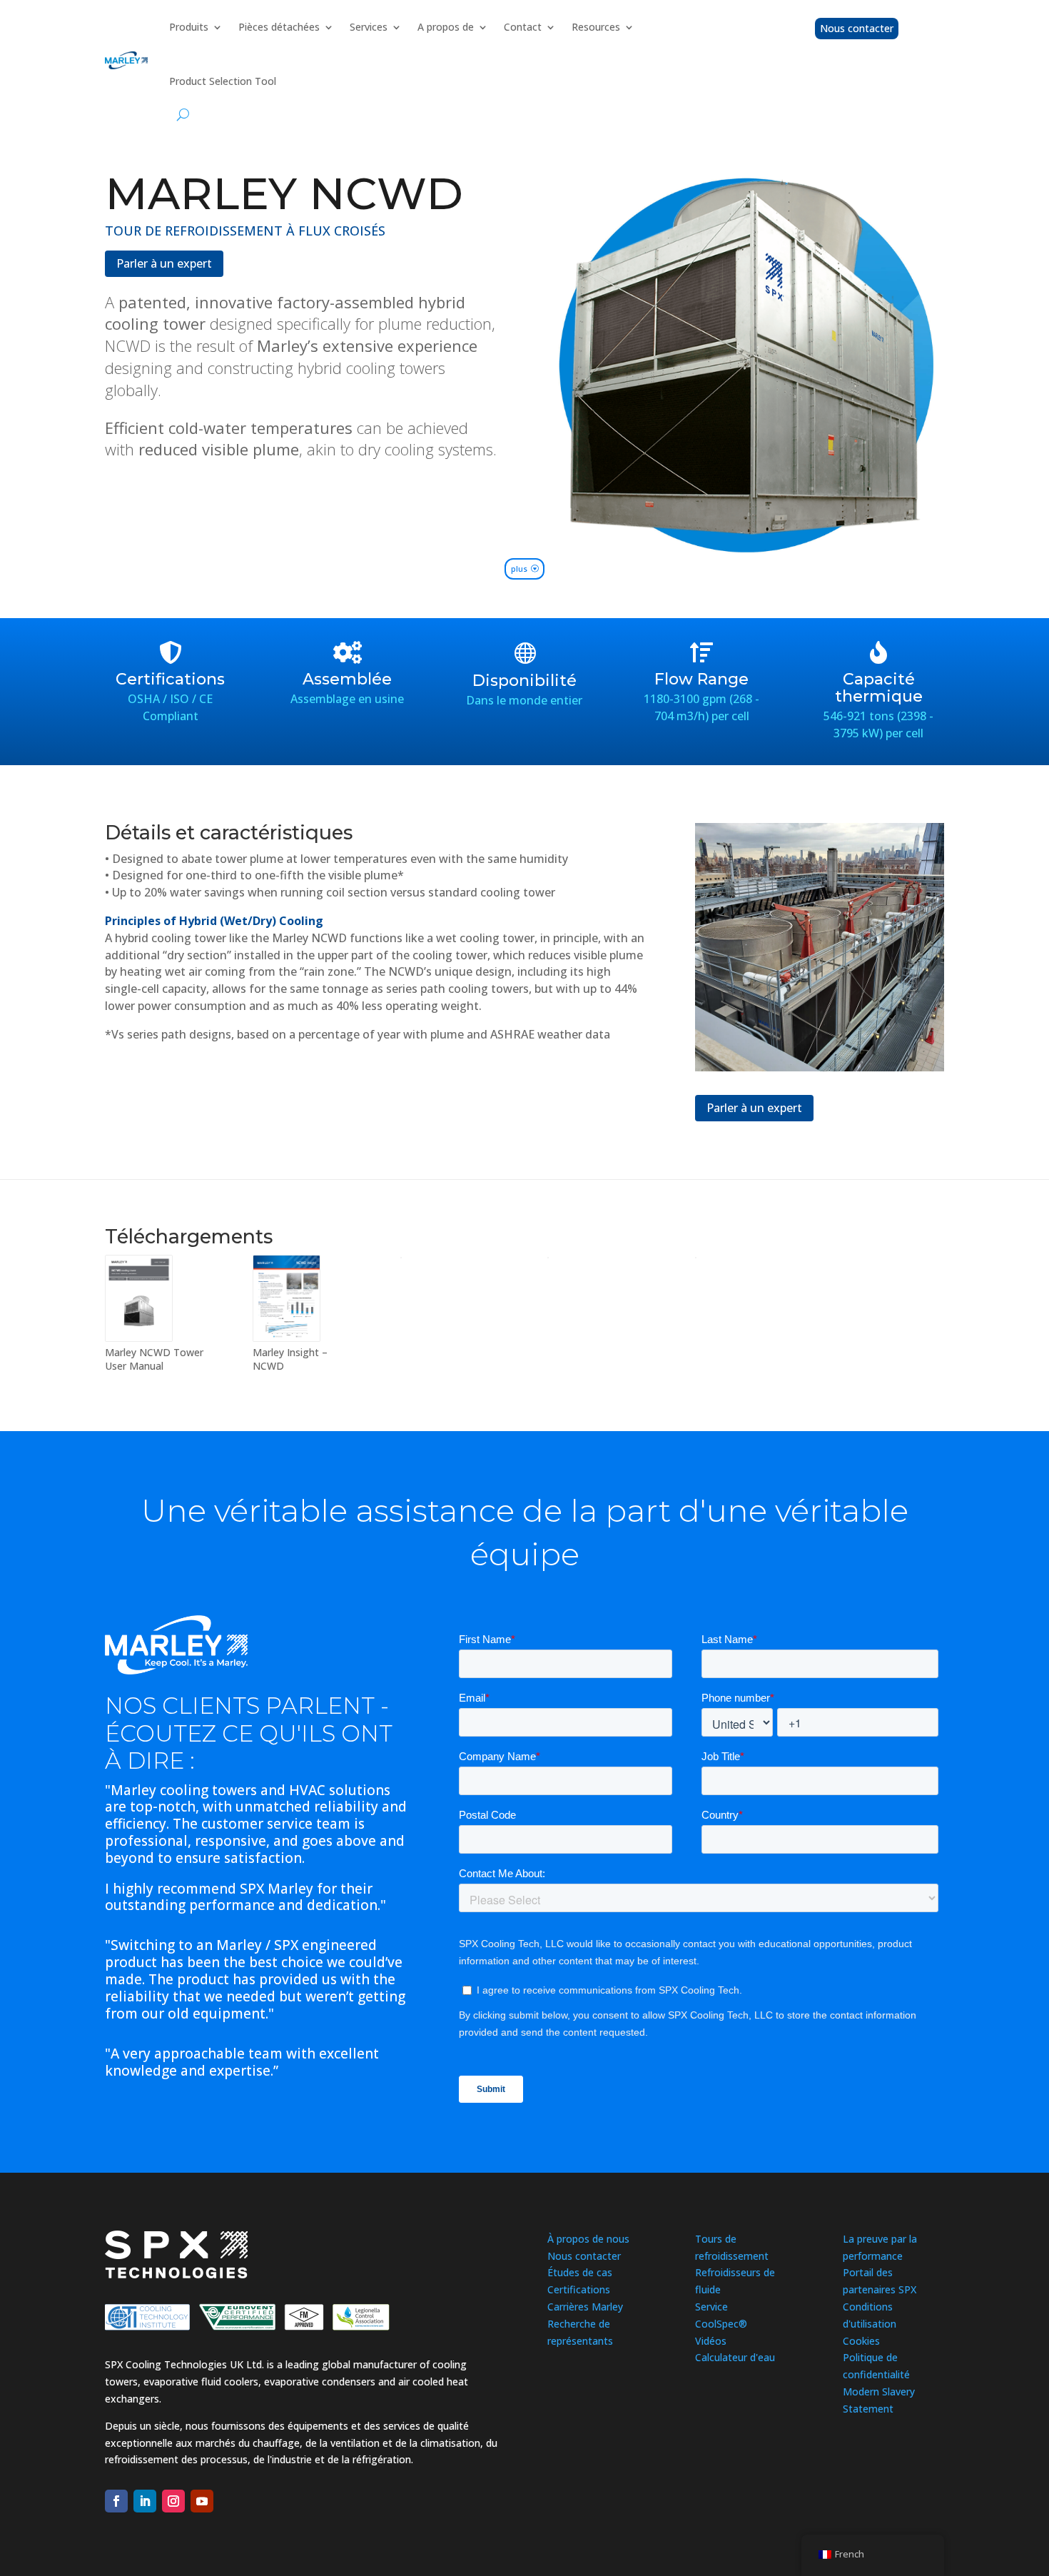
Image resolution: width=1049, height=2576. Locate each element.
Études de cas (580, 2272)
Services (369, 27)
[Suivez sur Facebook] (116, 2501)
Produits (189, 27)
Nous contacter (857, 28)
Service (711, 2307)
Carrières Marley (585, 2307)
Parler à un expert (164, 263)
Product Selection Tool (223, 81)
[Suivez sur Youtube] (202, 2501)
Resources (596, 27)
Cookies (861, 2341)
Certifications (579, 2289)
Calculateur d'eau (735, 2357)
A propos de (446, 27)
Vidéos (711, 2341)
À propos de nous (588, 2239)
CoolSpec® (721, 2324)
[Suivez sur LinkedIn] (145, 2501)
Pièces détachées (279, 27)
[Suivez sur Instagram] (173, 2501)
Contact (523, 27)
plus (519, 569)
